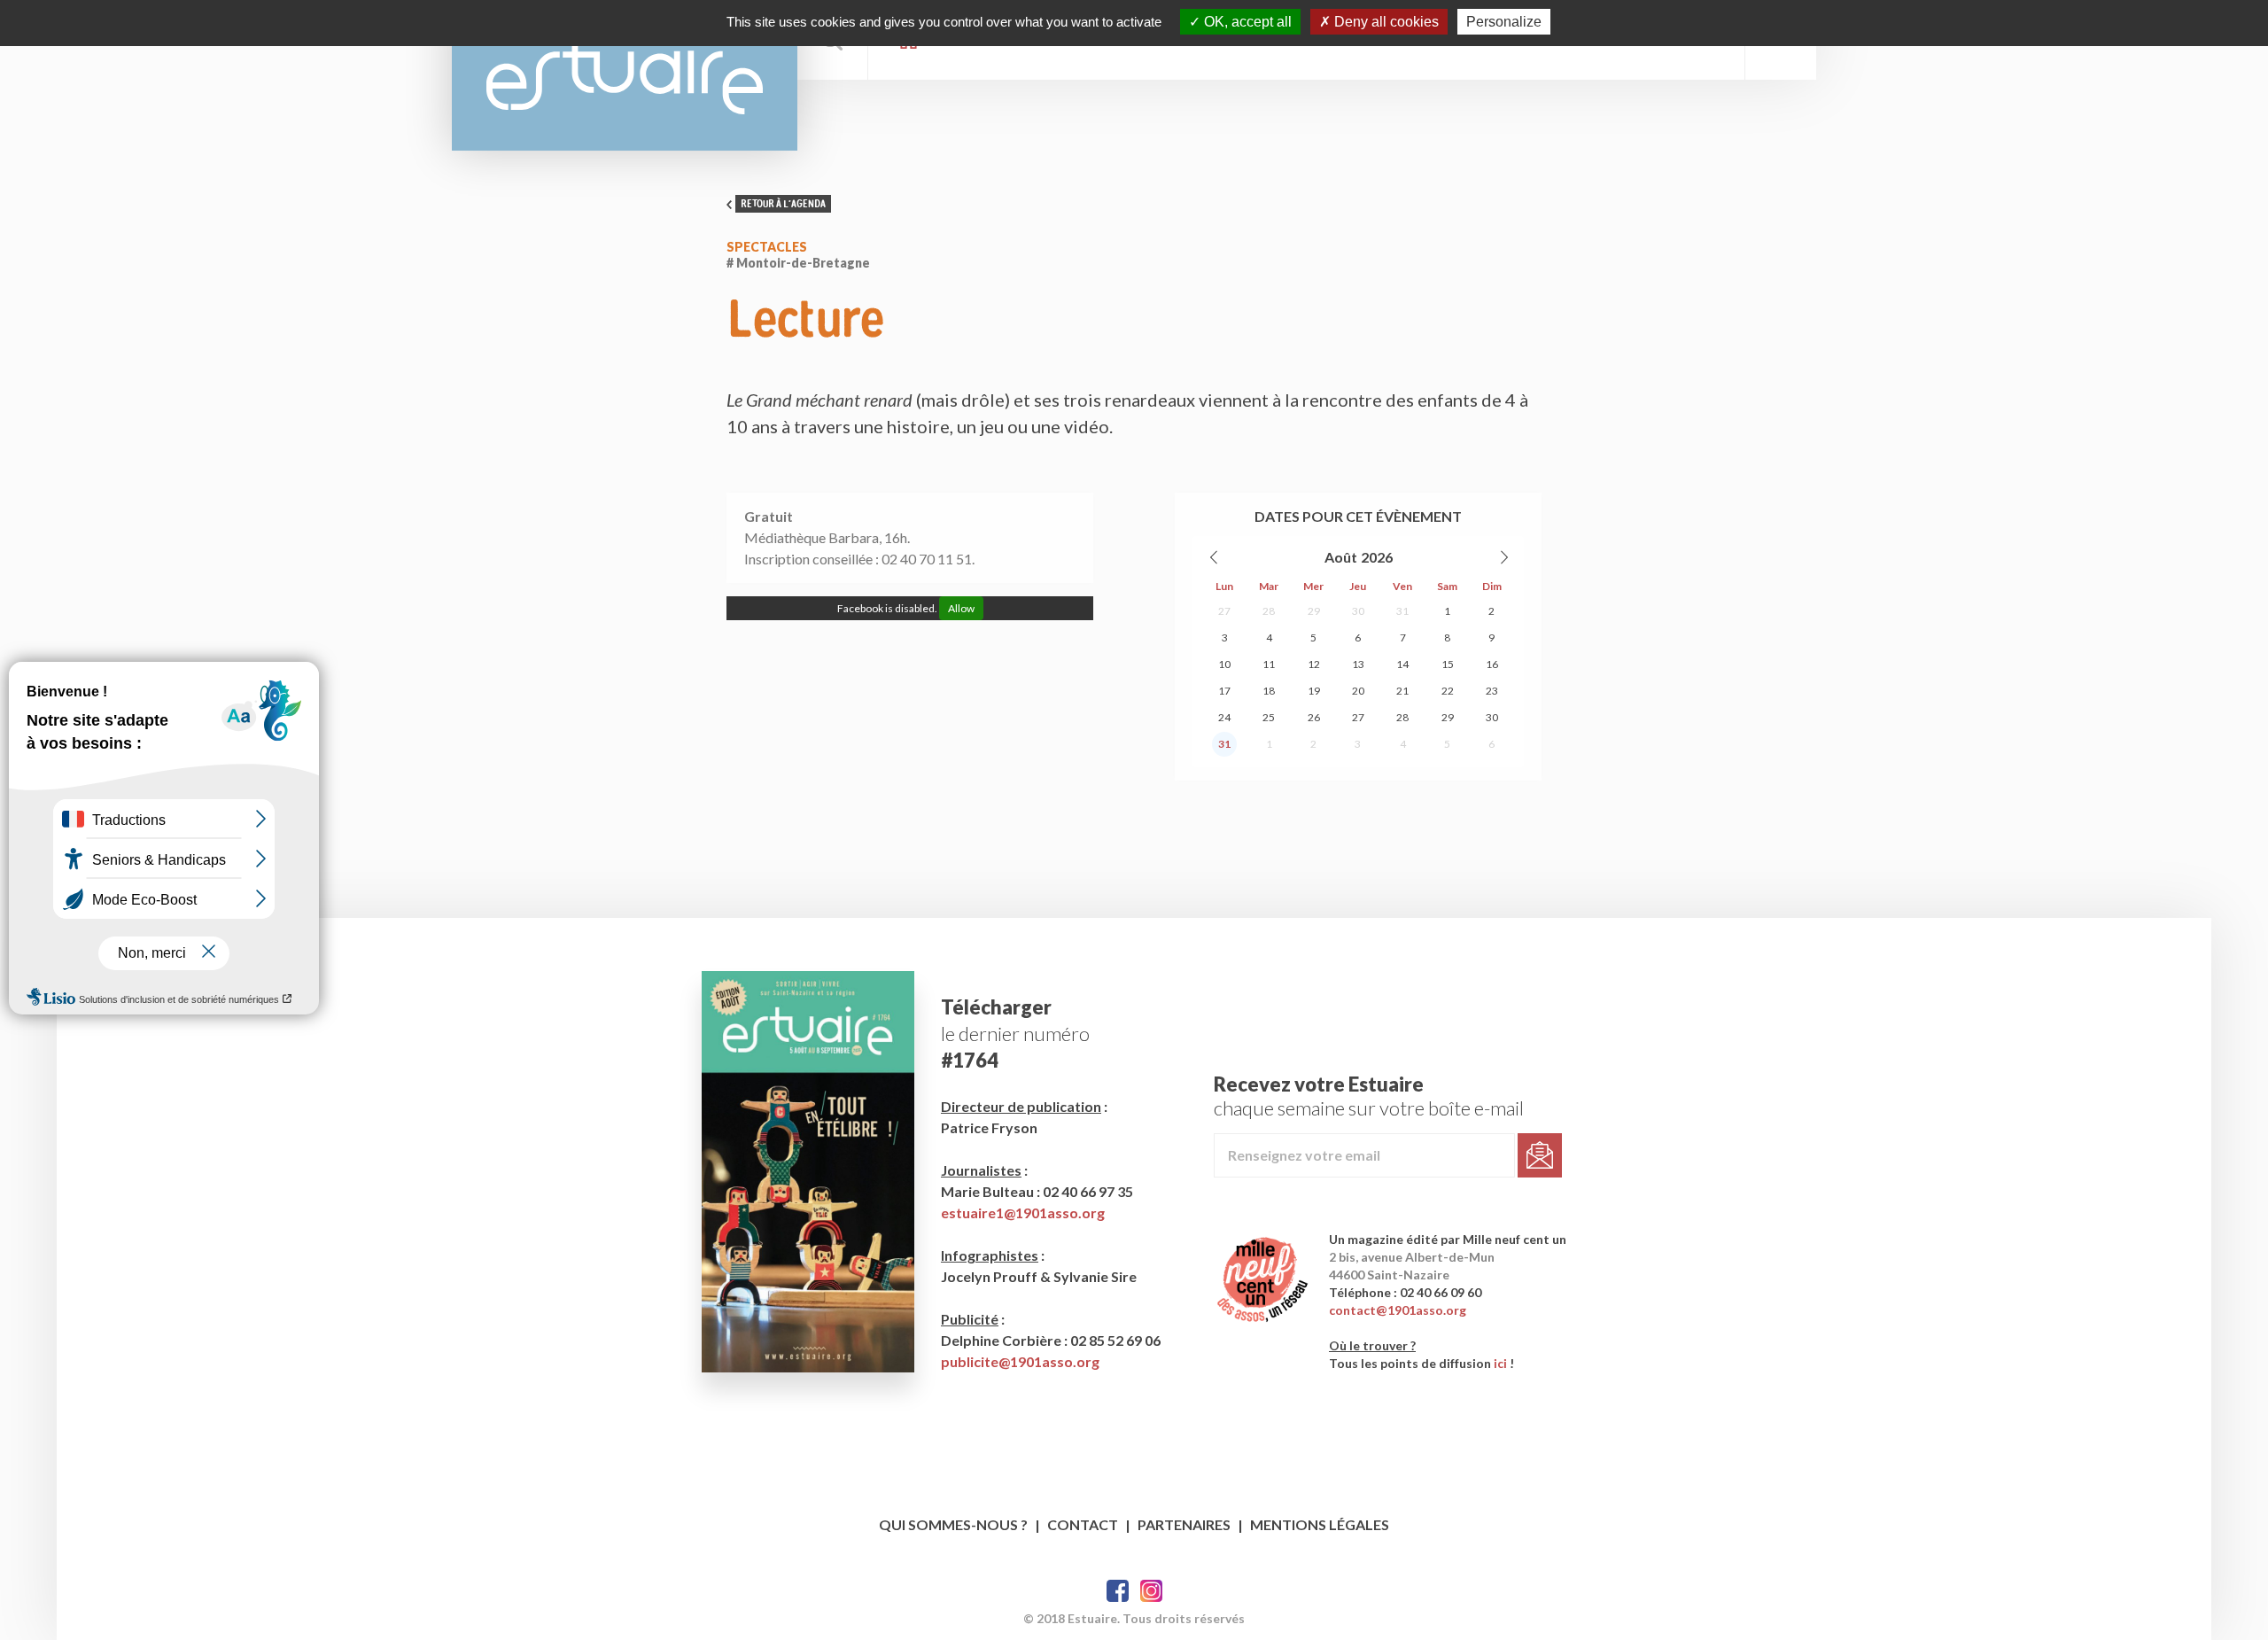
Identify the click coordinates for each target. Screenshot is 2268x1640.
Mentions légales (1320, 1524)
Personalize (1504, 22)
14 (1402, 664)
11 (1269, 664)
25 (1269, 717)
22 (1448, 691)
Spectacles (767, 247)
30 (1358, 611)
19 (1314, 691)
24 (1224, 717)
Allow (961, 608)
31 (1402, 611)
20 (1358, 691)
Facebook (1118, 1591)
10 (1224, 664)
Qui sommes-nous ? (953, 1524)
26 (1314, 717)
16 (1492, 664)
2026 (1377, 557)
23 (1492, 691)
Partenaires (1184, 1524)
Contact (1083, 1524)
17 (1224, 691)
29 (1314, 611)
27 (1224, 611)
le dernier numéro (1015, 1034)
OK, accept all (1246, 22)
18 (1269, 691)
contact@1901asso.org (1398, 1310)
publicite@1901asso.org (1020, 1361)
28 (1269, 611)
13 (1358, 664)
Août (1341, 557)
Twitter (1151, 1591)
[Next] (1503, 557)
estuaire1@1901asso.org (1023, 1213)
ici (1500, 1363)
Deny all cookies (1385, 22)
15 (1448, 664)
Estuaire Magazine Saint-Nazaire (625, 75)
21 (1402, 691)
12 (1314, 664)
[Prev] (1215, 557)
